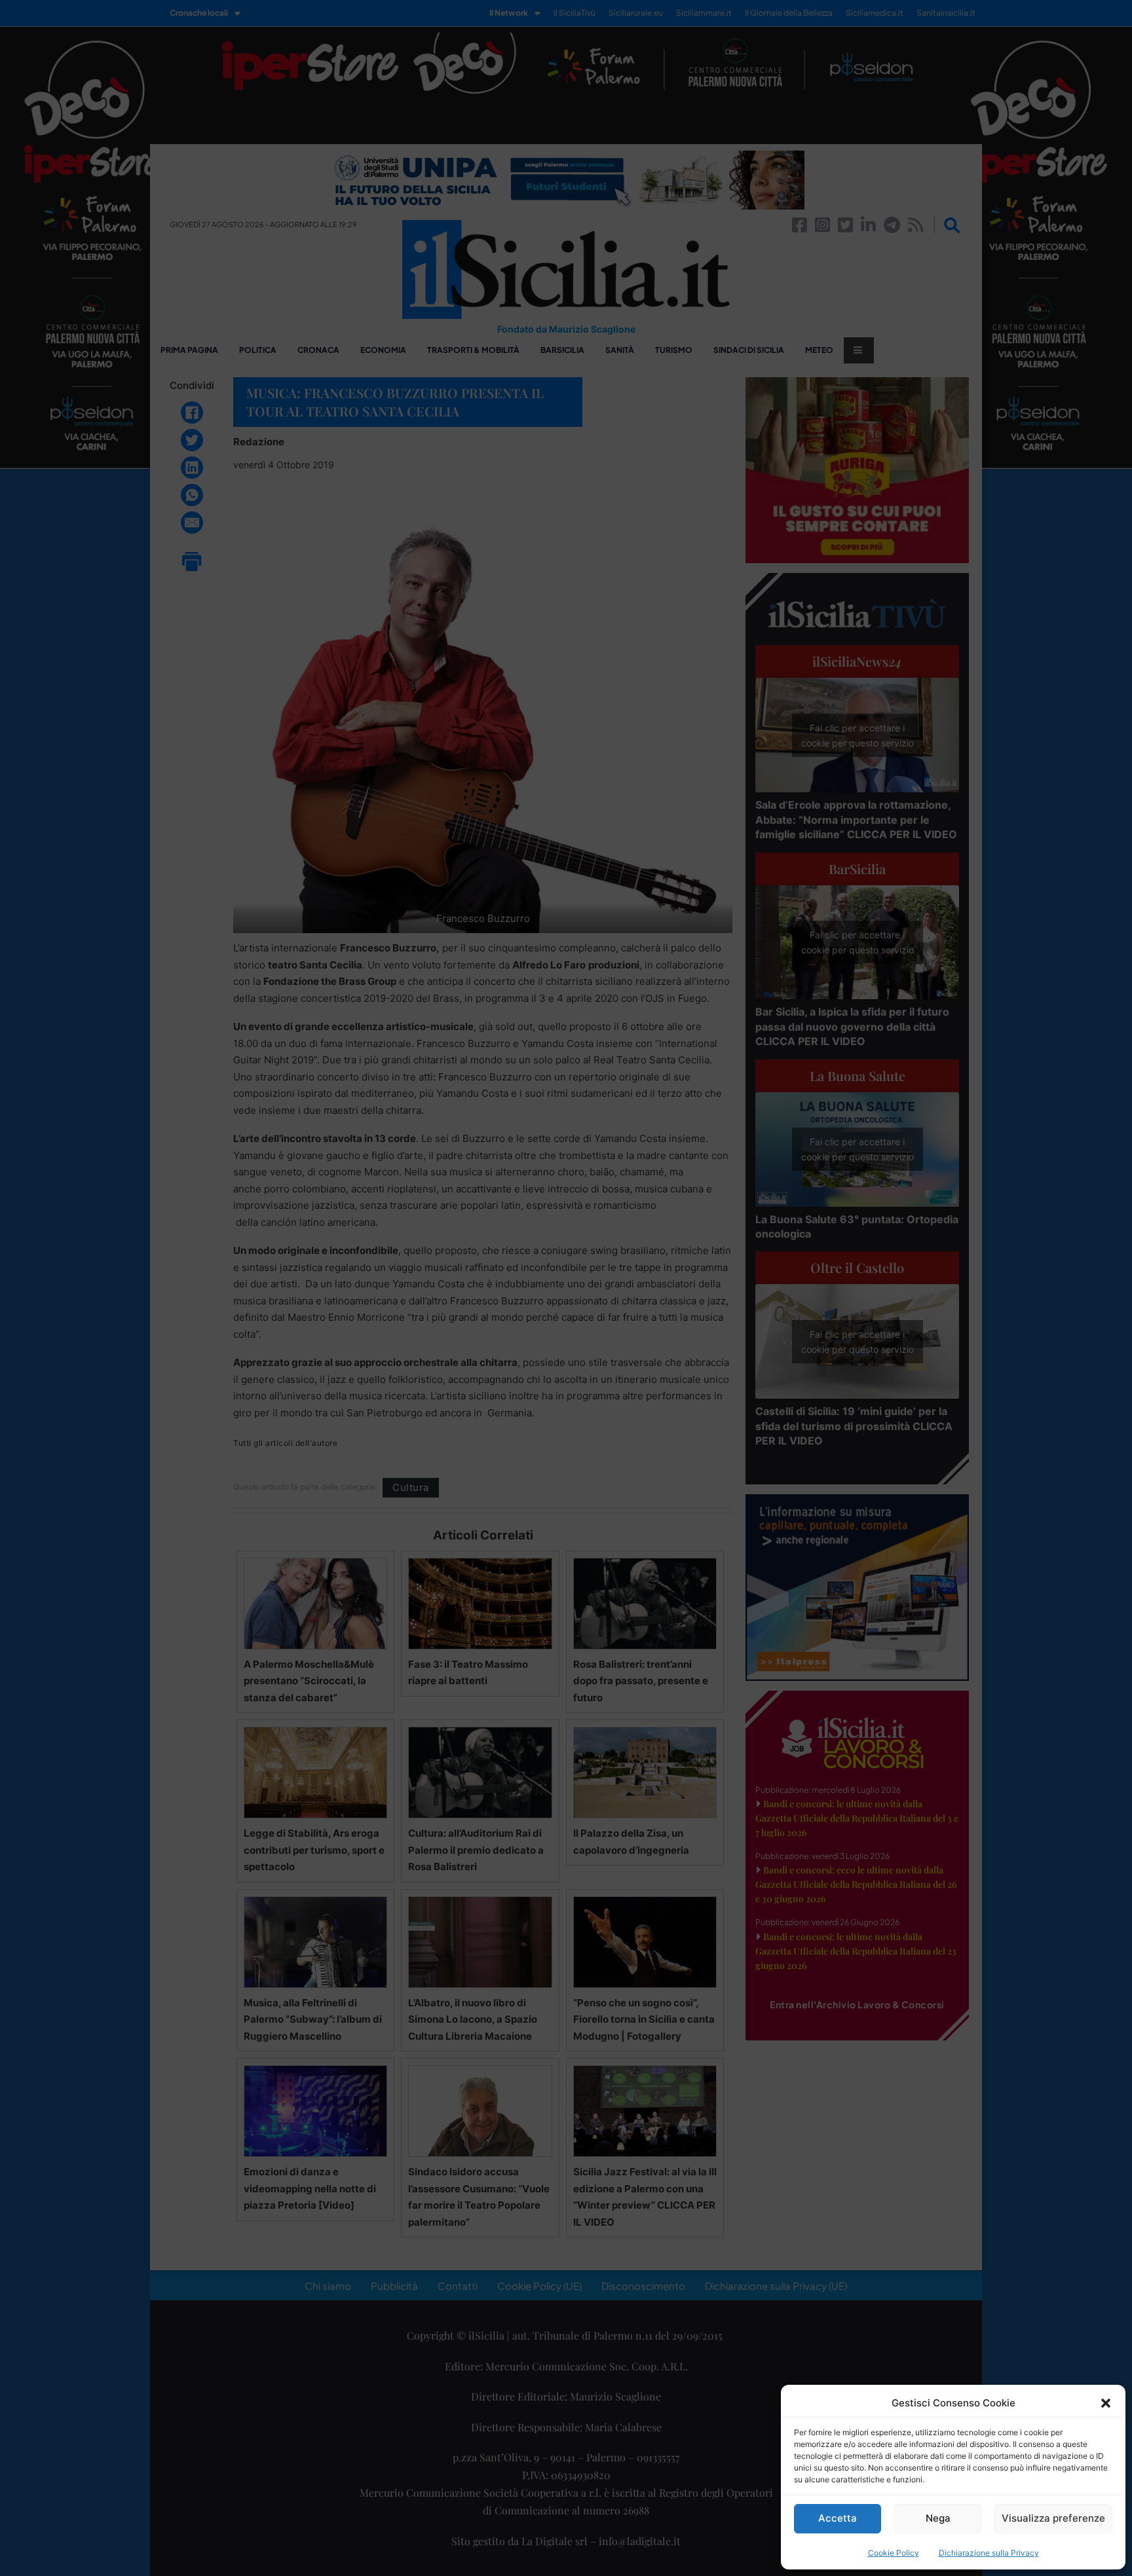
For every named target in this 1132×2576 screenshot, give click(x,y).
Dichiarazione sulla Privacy (989, 2553)
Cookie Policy (894, 2553)
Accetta (838, 2518)
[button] (1106, 2403)
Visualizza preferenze (1053, 2518)
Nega (938, 2518)
